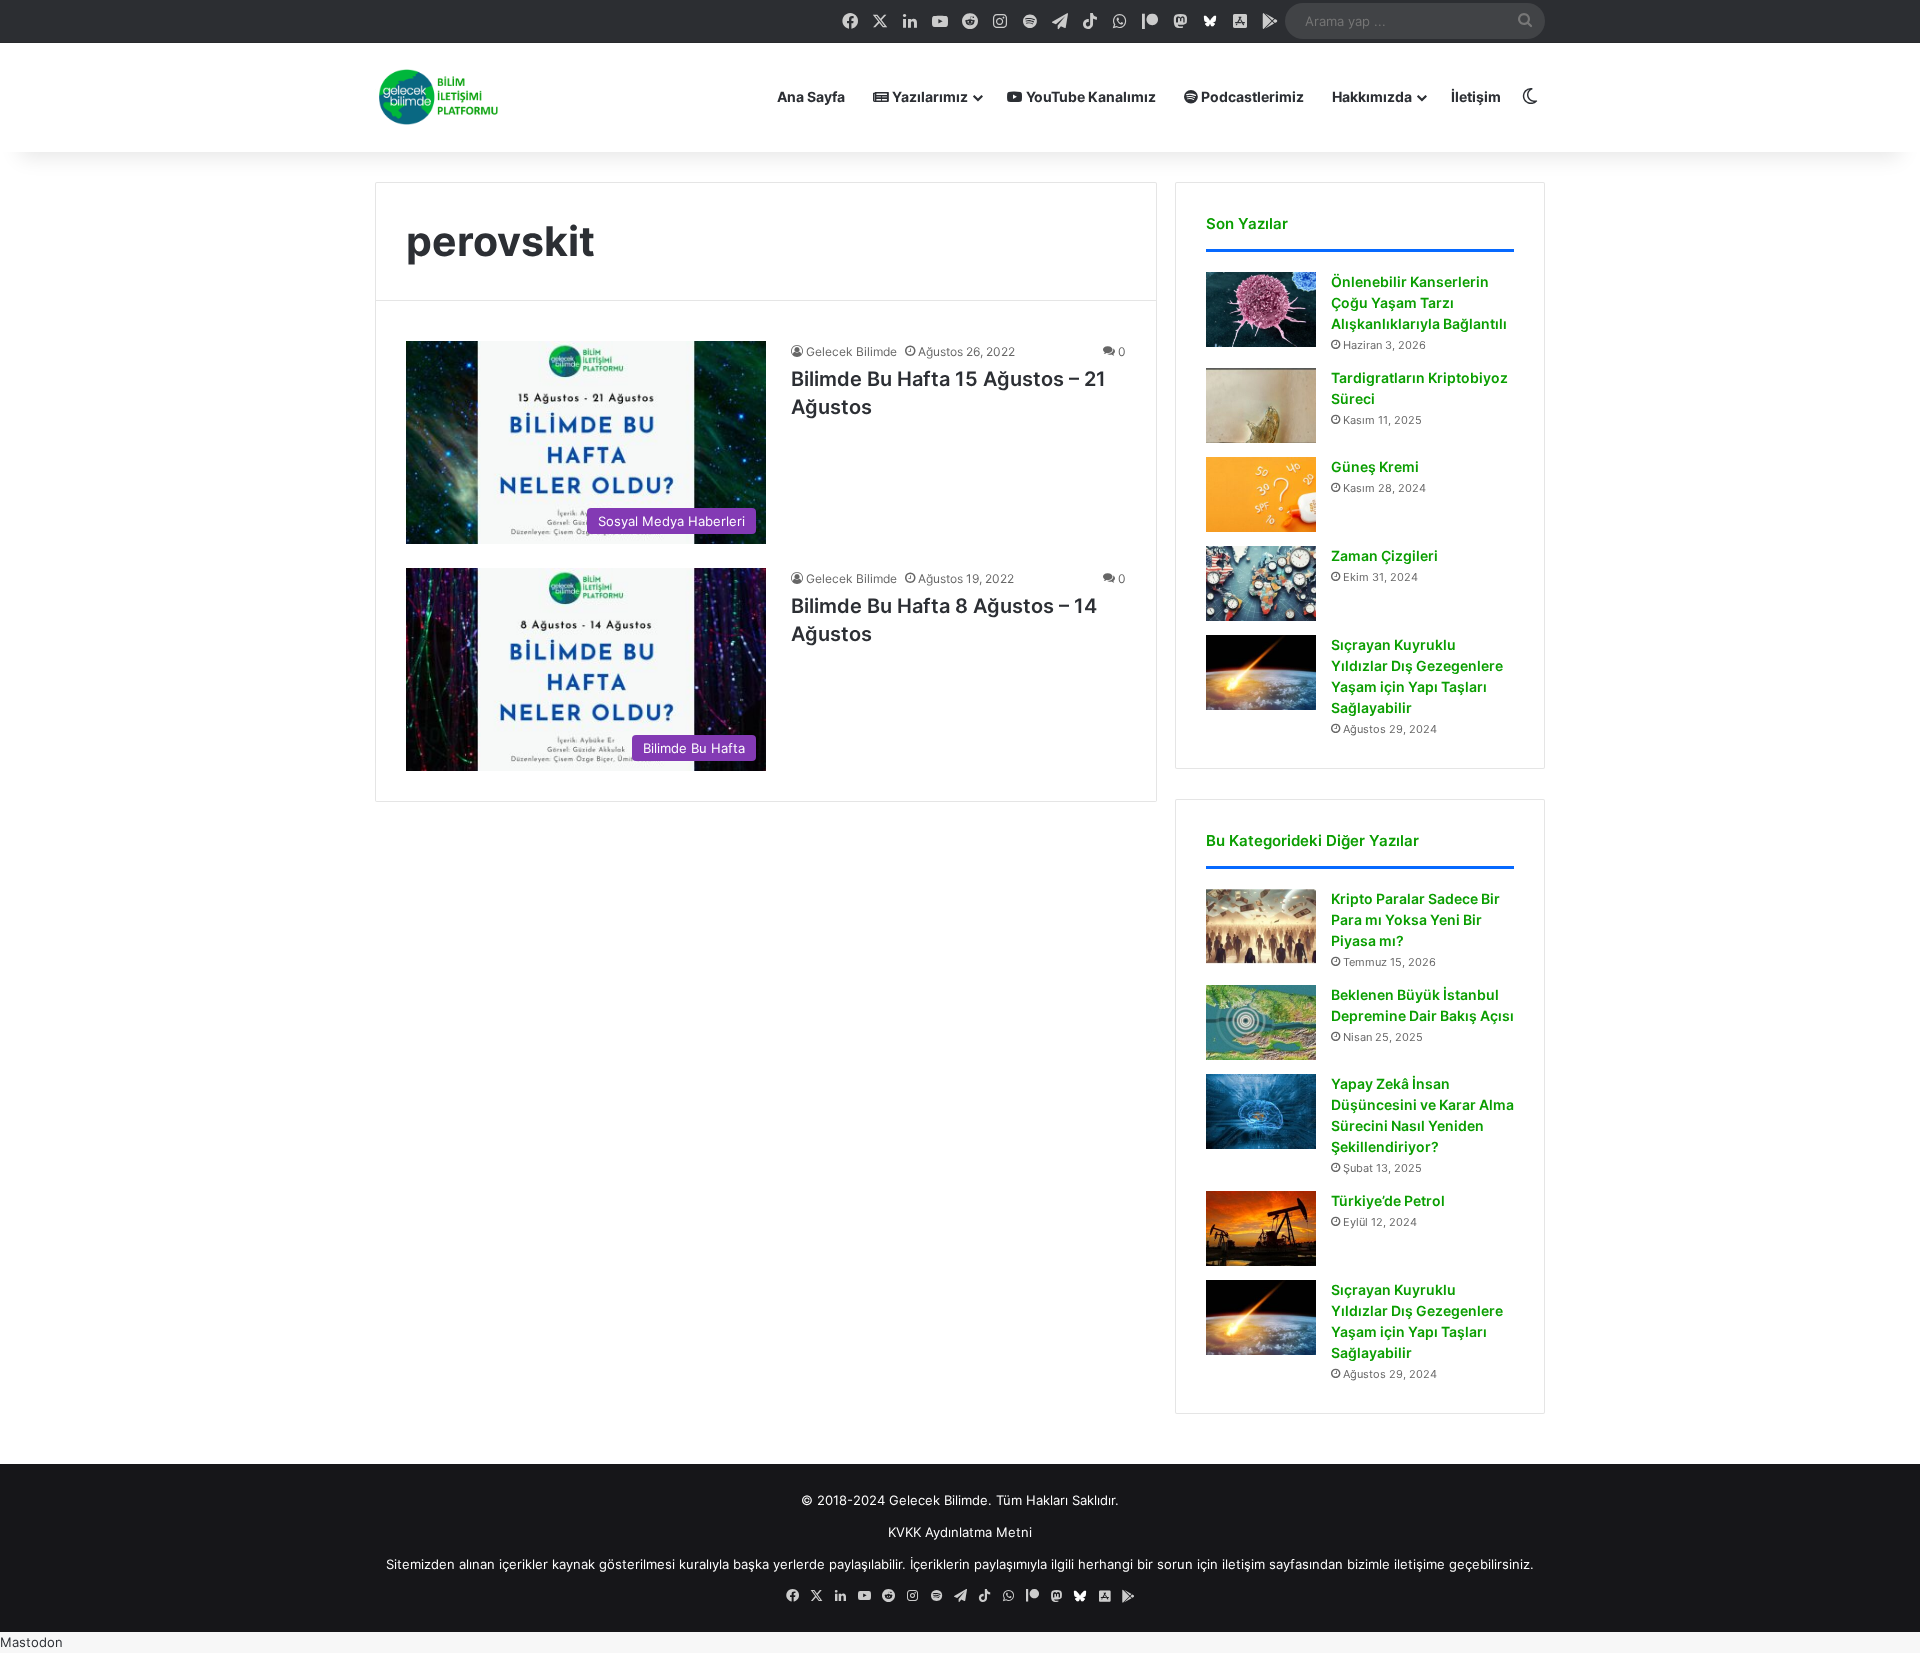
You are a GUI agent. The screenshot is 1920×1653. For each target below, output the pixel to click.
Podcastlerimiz (1251, 96)
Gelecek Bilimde (851, 351)
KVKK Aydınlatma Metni (960, 1532)
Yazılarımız (928, 96)
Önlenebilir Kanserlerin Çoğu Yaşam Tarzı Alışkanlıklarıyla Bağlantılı (1419, 302)
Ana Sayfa (811, 96)
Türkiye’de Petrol (1388, 1200)
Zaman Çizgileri (1384, 555)
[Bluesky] (1210, 21)
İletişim (1476, 96)
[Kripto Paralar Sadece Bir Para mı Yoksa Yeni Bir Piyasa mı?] (1261, 926)
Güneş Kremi (1375, 466)
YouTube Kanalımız (1089, 96)
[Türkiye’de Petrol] (1261, 1228)
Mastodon (31, 1642)
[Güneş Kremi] (1261, 494)
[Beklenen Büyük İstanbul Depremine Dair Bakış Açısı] (1261, 1022)
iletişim (1243, 1564)
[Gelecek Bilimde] (437, 97)
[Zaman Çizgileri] (1261, 583)
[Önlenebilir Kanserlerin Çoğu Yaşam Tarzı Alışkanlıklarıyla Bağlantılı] (1261, 309)
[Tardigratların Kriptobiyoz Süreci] (1261, 405)
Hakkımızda (1372, 96)
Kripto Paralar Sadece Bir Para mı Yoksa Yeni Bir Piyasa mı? (1415, 919)
